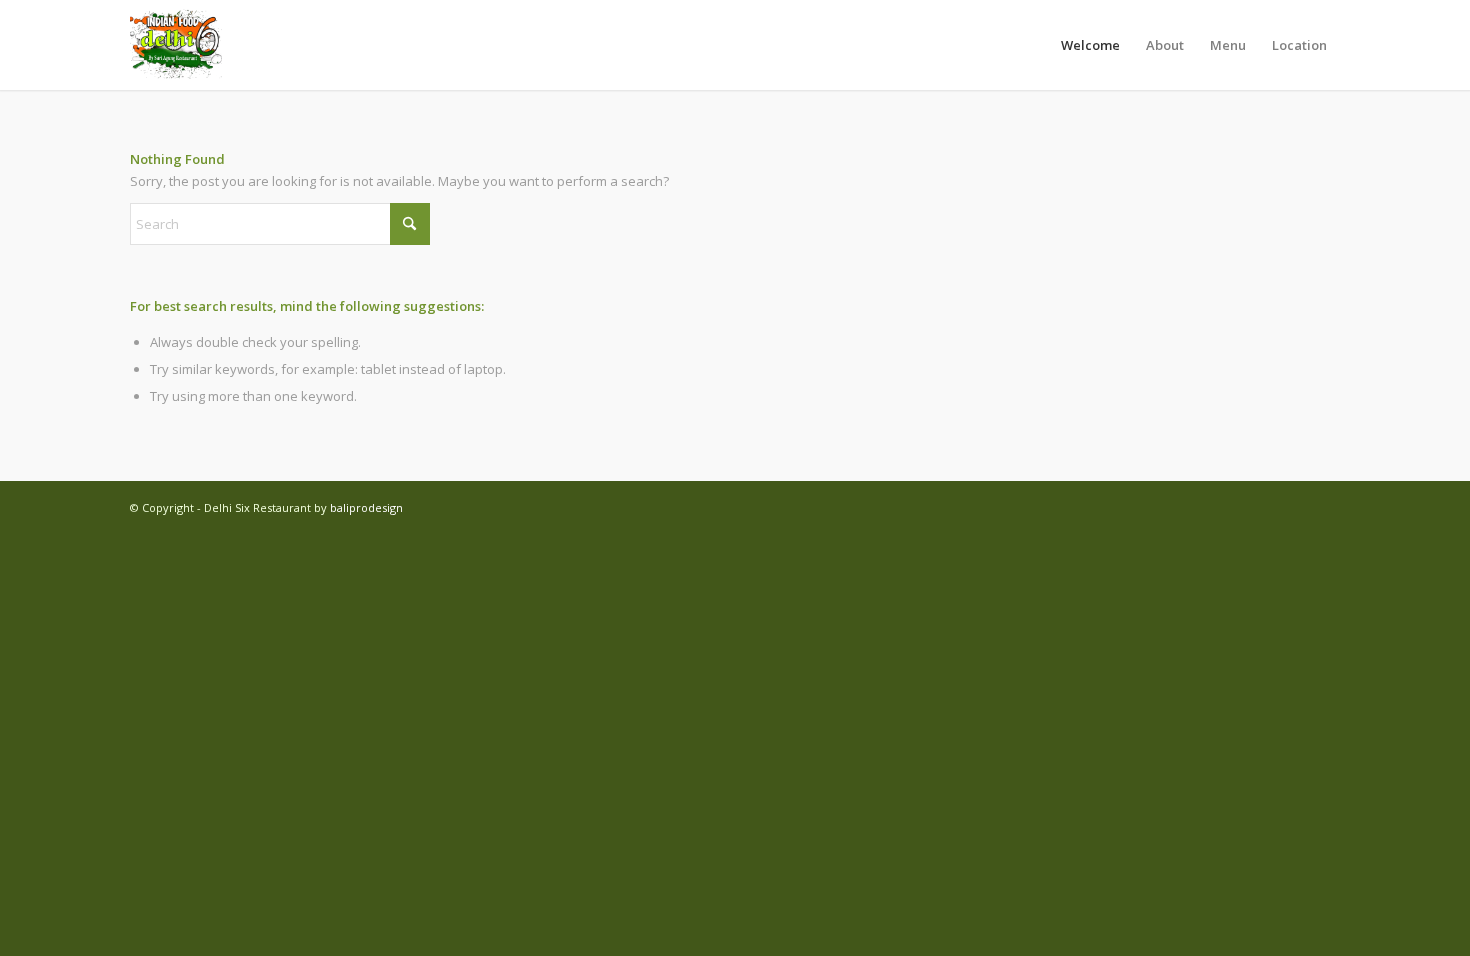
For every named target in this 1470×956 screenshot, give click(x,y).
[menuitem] (1090, 45)
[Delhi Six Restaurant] (177, 45)
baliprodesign (366, 507)
